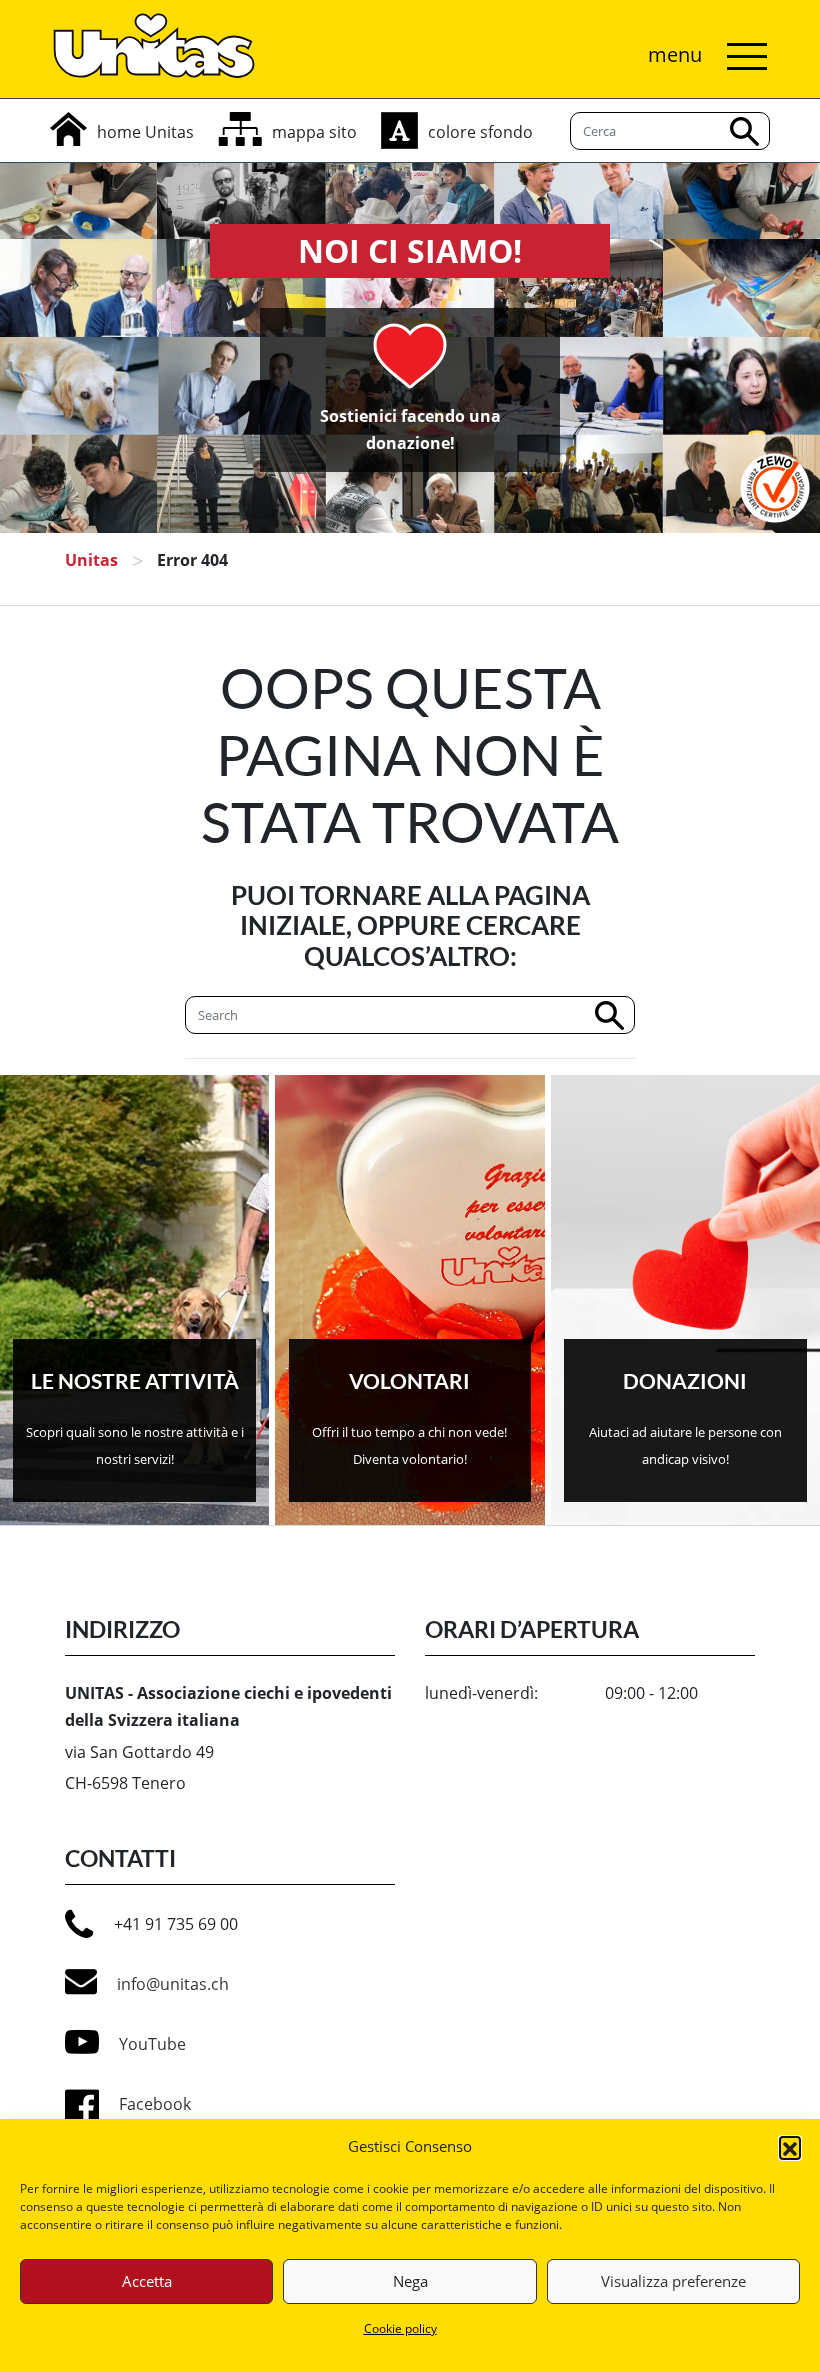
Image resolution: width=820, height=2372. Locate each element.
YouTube (152, 2044)
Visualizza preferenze (673, 2281)
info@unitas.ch (173, 1984)
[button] (790, 2147)
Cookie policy (400, 2328)
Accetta (147, 2281)
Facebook (155, 2104)
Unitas (91, 560)
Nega (410, 2281)
